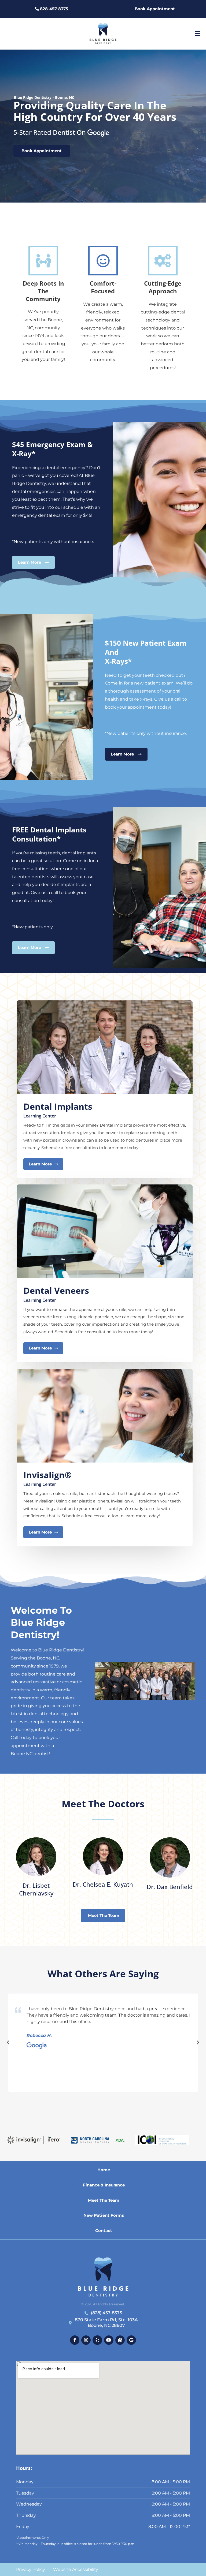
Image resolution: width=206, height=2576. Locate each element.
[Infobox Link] (36, 1866)
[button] (8, 2043)
